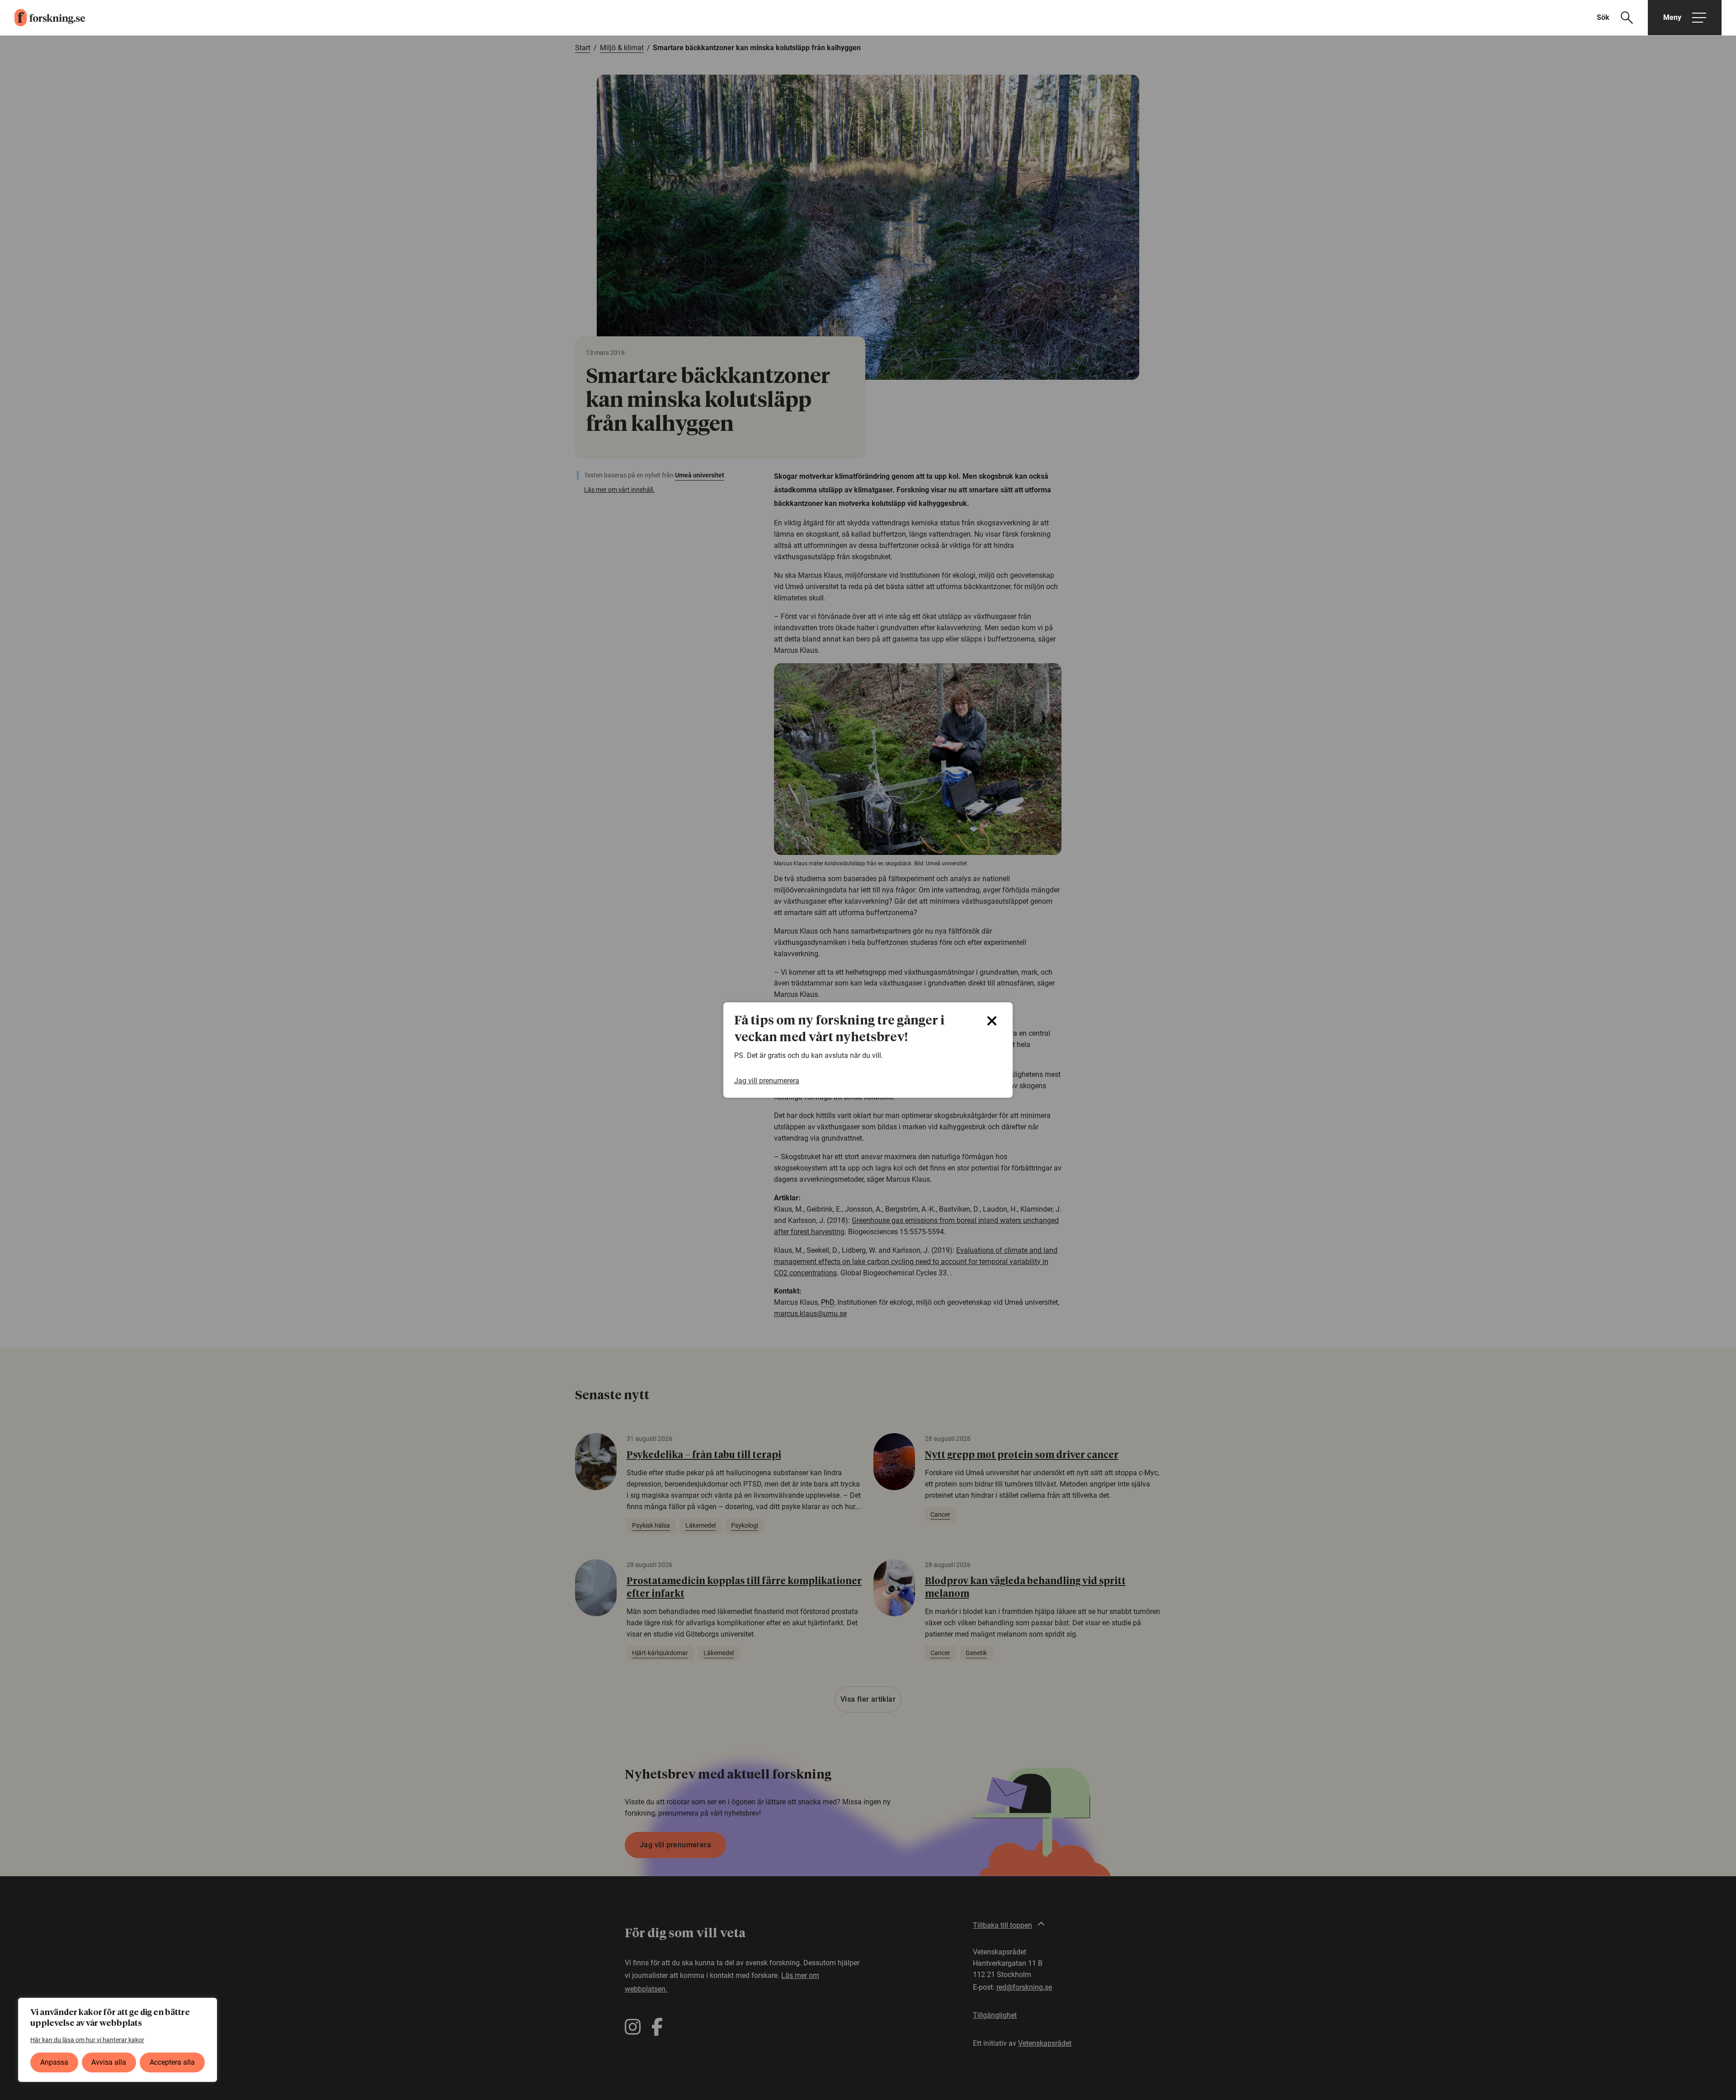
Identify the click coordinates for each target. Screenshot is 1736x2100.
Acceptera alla (172, 2062)
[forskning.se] (42, 18)
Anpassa (54, 2062)
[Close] (992, 1021)
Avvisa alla (109, 2062)
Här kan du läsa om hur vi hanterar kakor (87, 2040)
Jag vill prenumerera (767, 1081)
